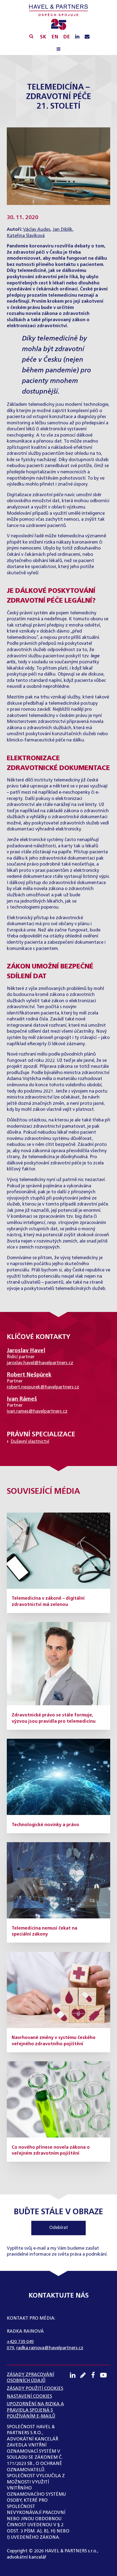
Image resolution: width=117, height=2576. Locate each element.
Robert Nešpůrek (29, 1375)
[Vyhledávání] (31, 36)
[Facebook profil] (95, 2375)
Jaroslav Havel (26, 1351)
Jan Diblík (62, 230)
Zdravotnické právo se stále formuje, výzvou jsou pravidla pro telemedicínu (54, 1718)
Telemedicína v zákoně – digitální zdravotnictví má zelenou (48, 1602)
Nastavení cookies (29, 2396)
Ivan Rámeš (22, 1399)
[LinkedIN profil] (77, 37)
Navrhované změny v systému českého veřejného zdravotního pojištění (54, 2041)
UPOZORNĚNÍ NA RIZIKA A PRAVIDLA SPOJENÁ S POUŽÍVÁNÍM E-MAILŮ (35, 2410)
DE (67, 37)
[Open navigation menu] (59, 50)
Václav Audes (37, 230)
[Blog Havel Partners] (85, 2375)
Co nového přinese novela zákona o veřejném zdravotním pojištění (51, 2151)
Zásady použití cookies (35, 2389)
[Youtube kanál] (105, 2375)
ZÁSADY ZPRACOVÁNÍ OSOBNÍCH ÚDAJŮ (30, 2378)
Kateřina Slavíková (26, 236)
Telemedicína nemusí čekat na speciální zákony (44, 1931)
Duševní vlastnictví (30, 1442)
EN (55, 37)
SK (43, 37)
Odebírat (59, 2228)
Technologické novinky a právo (45, 1825)
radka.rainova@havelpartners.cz (50, 2348)
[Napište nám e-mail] (87, 37)
